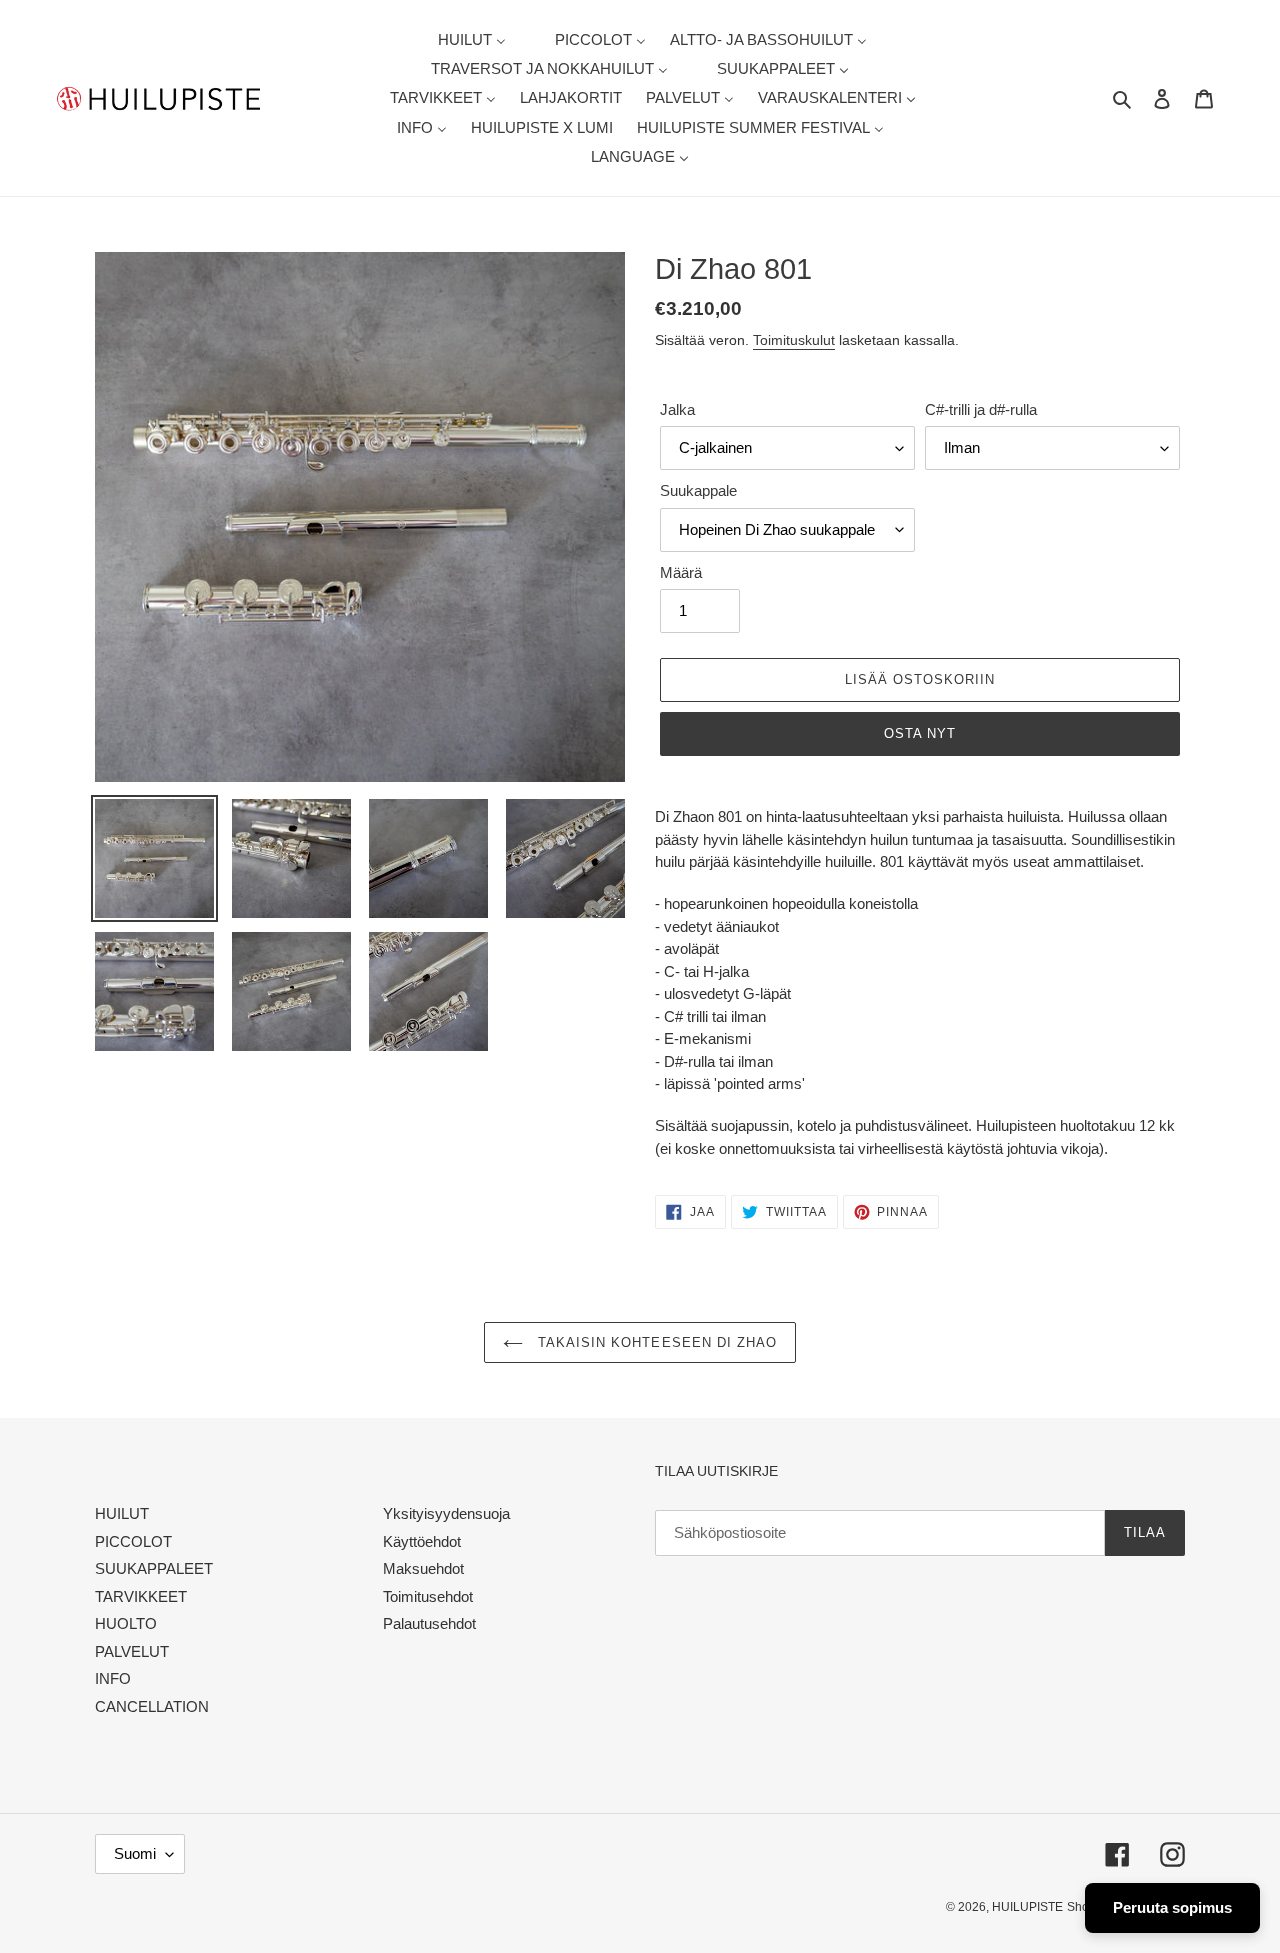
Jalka (677, 409)
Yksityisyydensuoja (446, 1513)
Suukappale (698, 490)
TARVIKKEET (141, 1596)
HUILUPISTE (1027, 1907)
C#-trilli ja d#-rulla (981, 409)
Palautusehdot (429, 1623)
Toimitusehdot (428, 1596)
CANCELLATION (152, 1706)
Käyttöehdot (422, 1541)
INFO (113, 1678)
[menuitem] (459, 39)
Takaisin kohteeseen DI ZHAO (655, 1342)
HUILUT (122, 1513)
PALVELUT (132, 1651)
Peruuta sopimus (1172, 1907)
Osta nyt (920, 733)
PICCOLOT (133, 1541)
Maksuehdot (423, 1568)
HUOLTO (126, 1623)
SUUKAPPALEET (154, 1568)
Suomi (135, 1853)
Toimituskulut (794, 340)
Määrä (681, 572)
